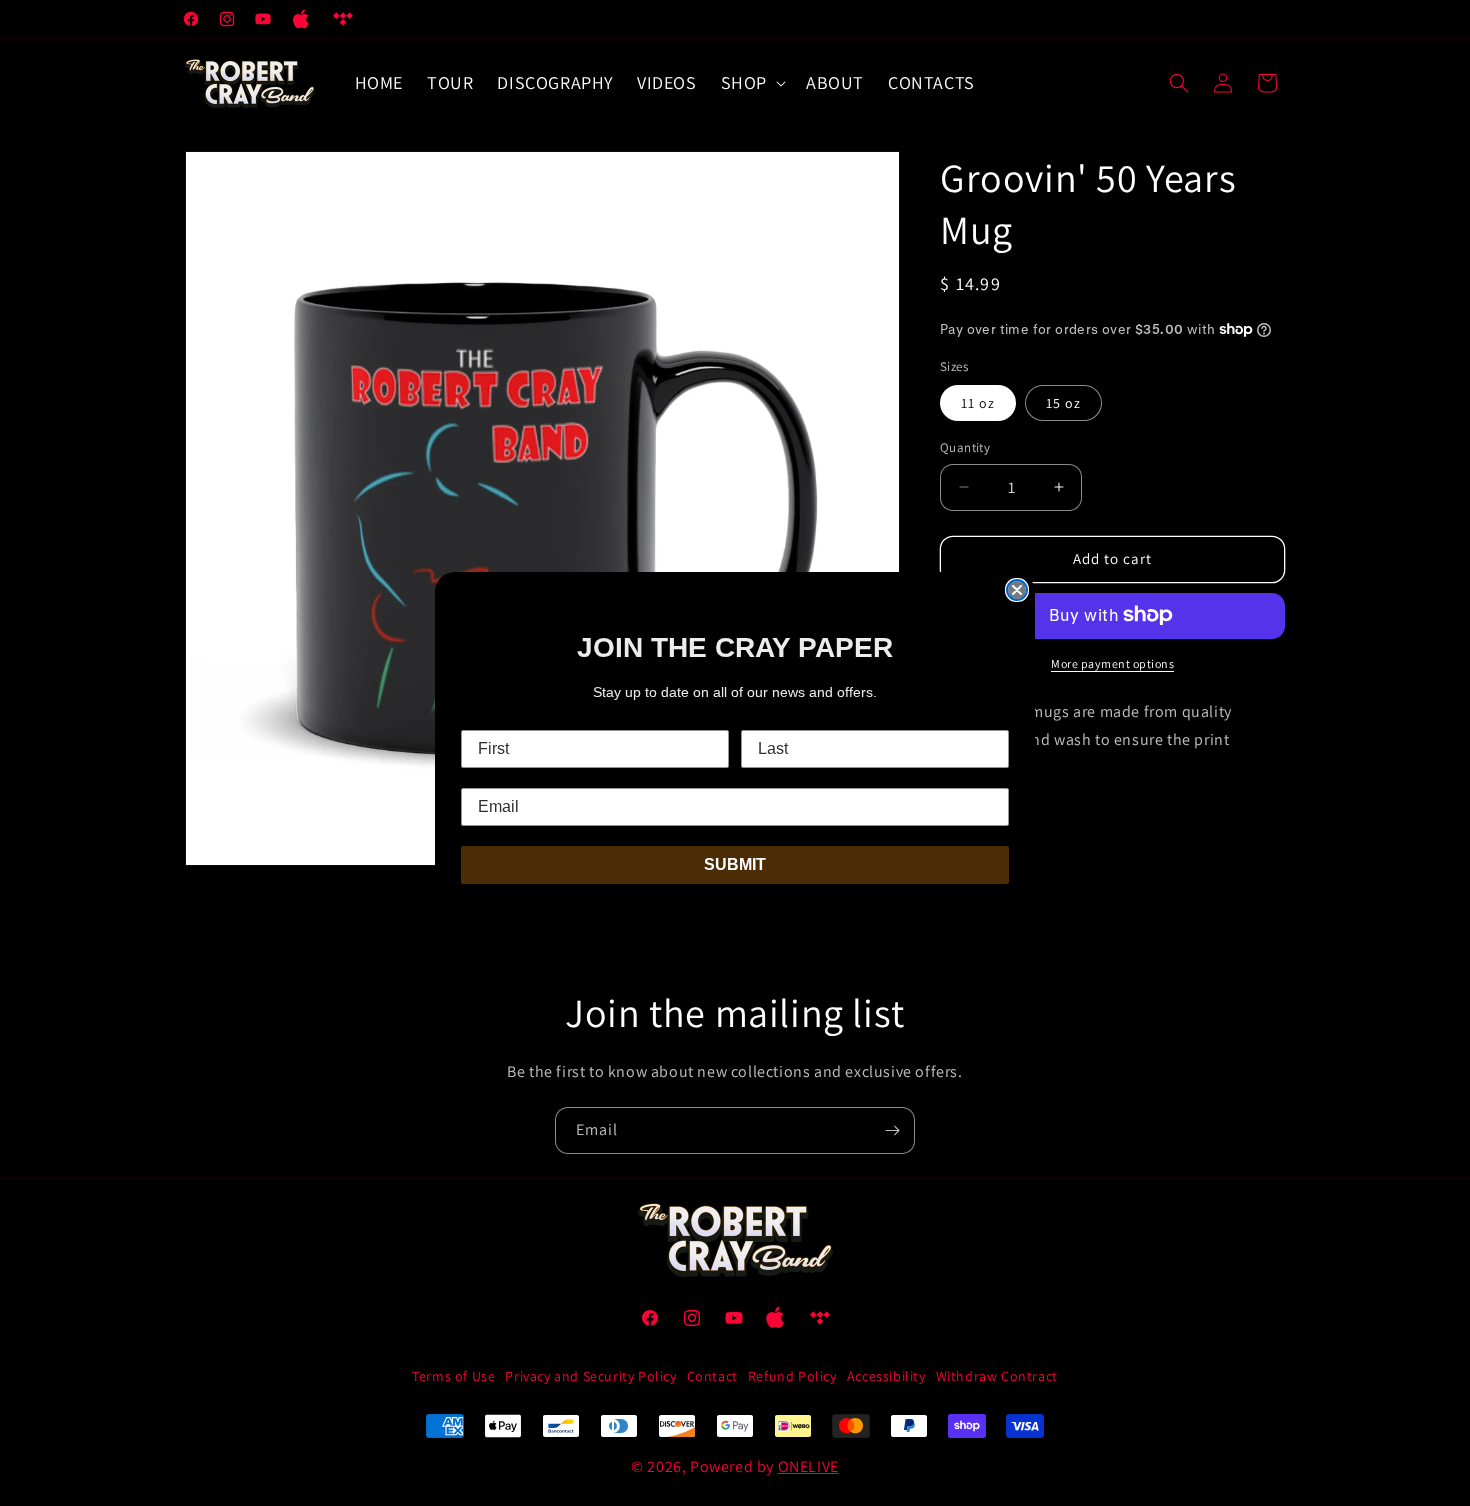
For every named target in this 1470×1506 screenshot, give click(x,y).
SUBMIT (735, 864)
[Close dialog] (1017, 590)
